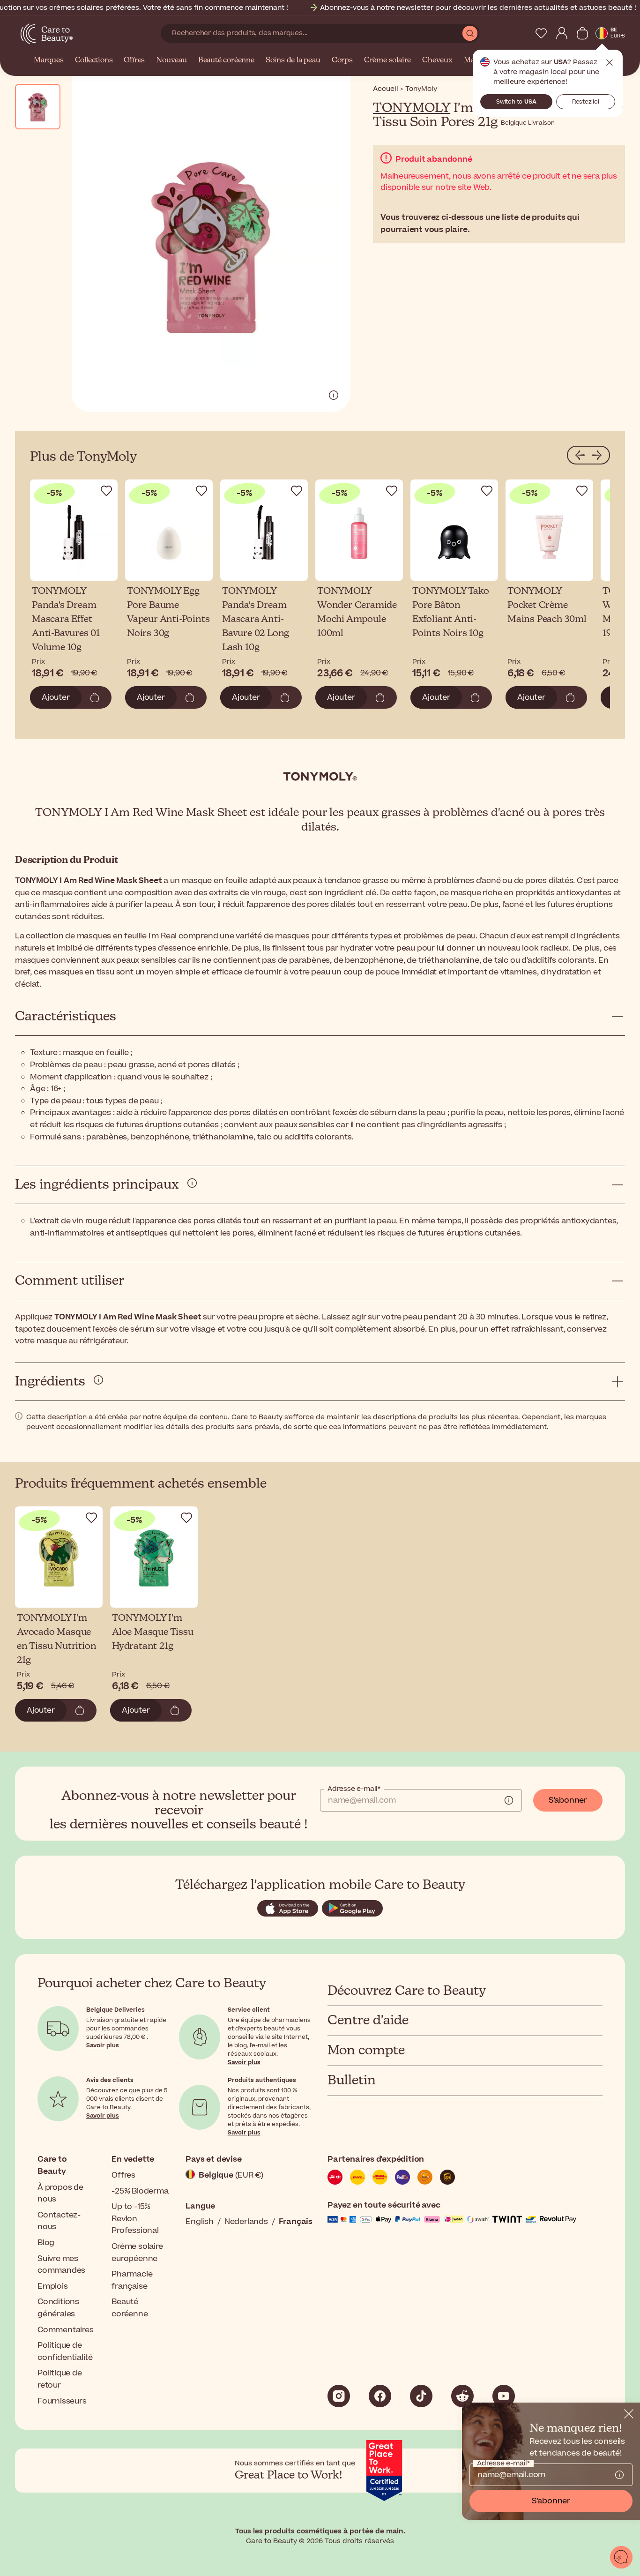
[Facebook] (380, 2396)
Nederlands (246, 2222)
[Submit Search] (470, 33)
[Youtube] (504, 2396)
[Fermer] (629, 2414)
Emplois (53, 2286)
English (200, 2222)
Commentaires (66, 2330)
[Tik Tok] (421, 2396)
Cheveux (437, 60)
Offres (134, 60)
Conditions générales (58, 2308)
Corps (342, 60)
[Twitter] (462, 2396)
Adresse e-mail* (354, 1789)
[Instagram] (339, 2396)
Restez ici (586, 102)
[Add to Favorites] (106, 491)
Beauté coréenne (226, 60)
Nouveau (171, 60)
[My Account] (562, 33)
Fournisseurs (62, 2401)
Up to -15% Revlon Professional (135, 2219)
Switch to (516, 102)
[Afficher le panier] (582, 33)
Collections (94, 60)
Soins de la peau (293, 60)
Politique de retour (60, 2379)
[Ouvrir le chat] (621, 2557)
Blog (46, 2243)
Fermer (610, 63)
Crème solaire (387, 60)
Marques (49, 60)
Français (296, 2222)
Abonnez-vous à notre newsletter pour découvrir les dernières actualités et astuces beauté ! (478, 8)
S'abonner (568, 1800)
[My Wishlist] (541, 33)
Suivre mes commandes (61, 2265)
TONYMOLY (412, 108)
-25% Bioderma (140, 2191)
